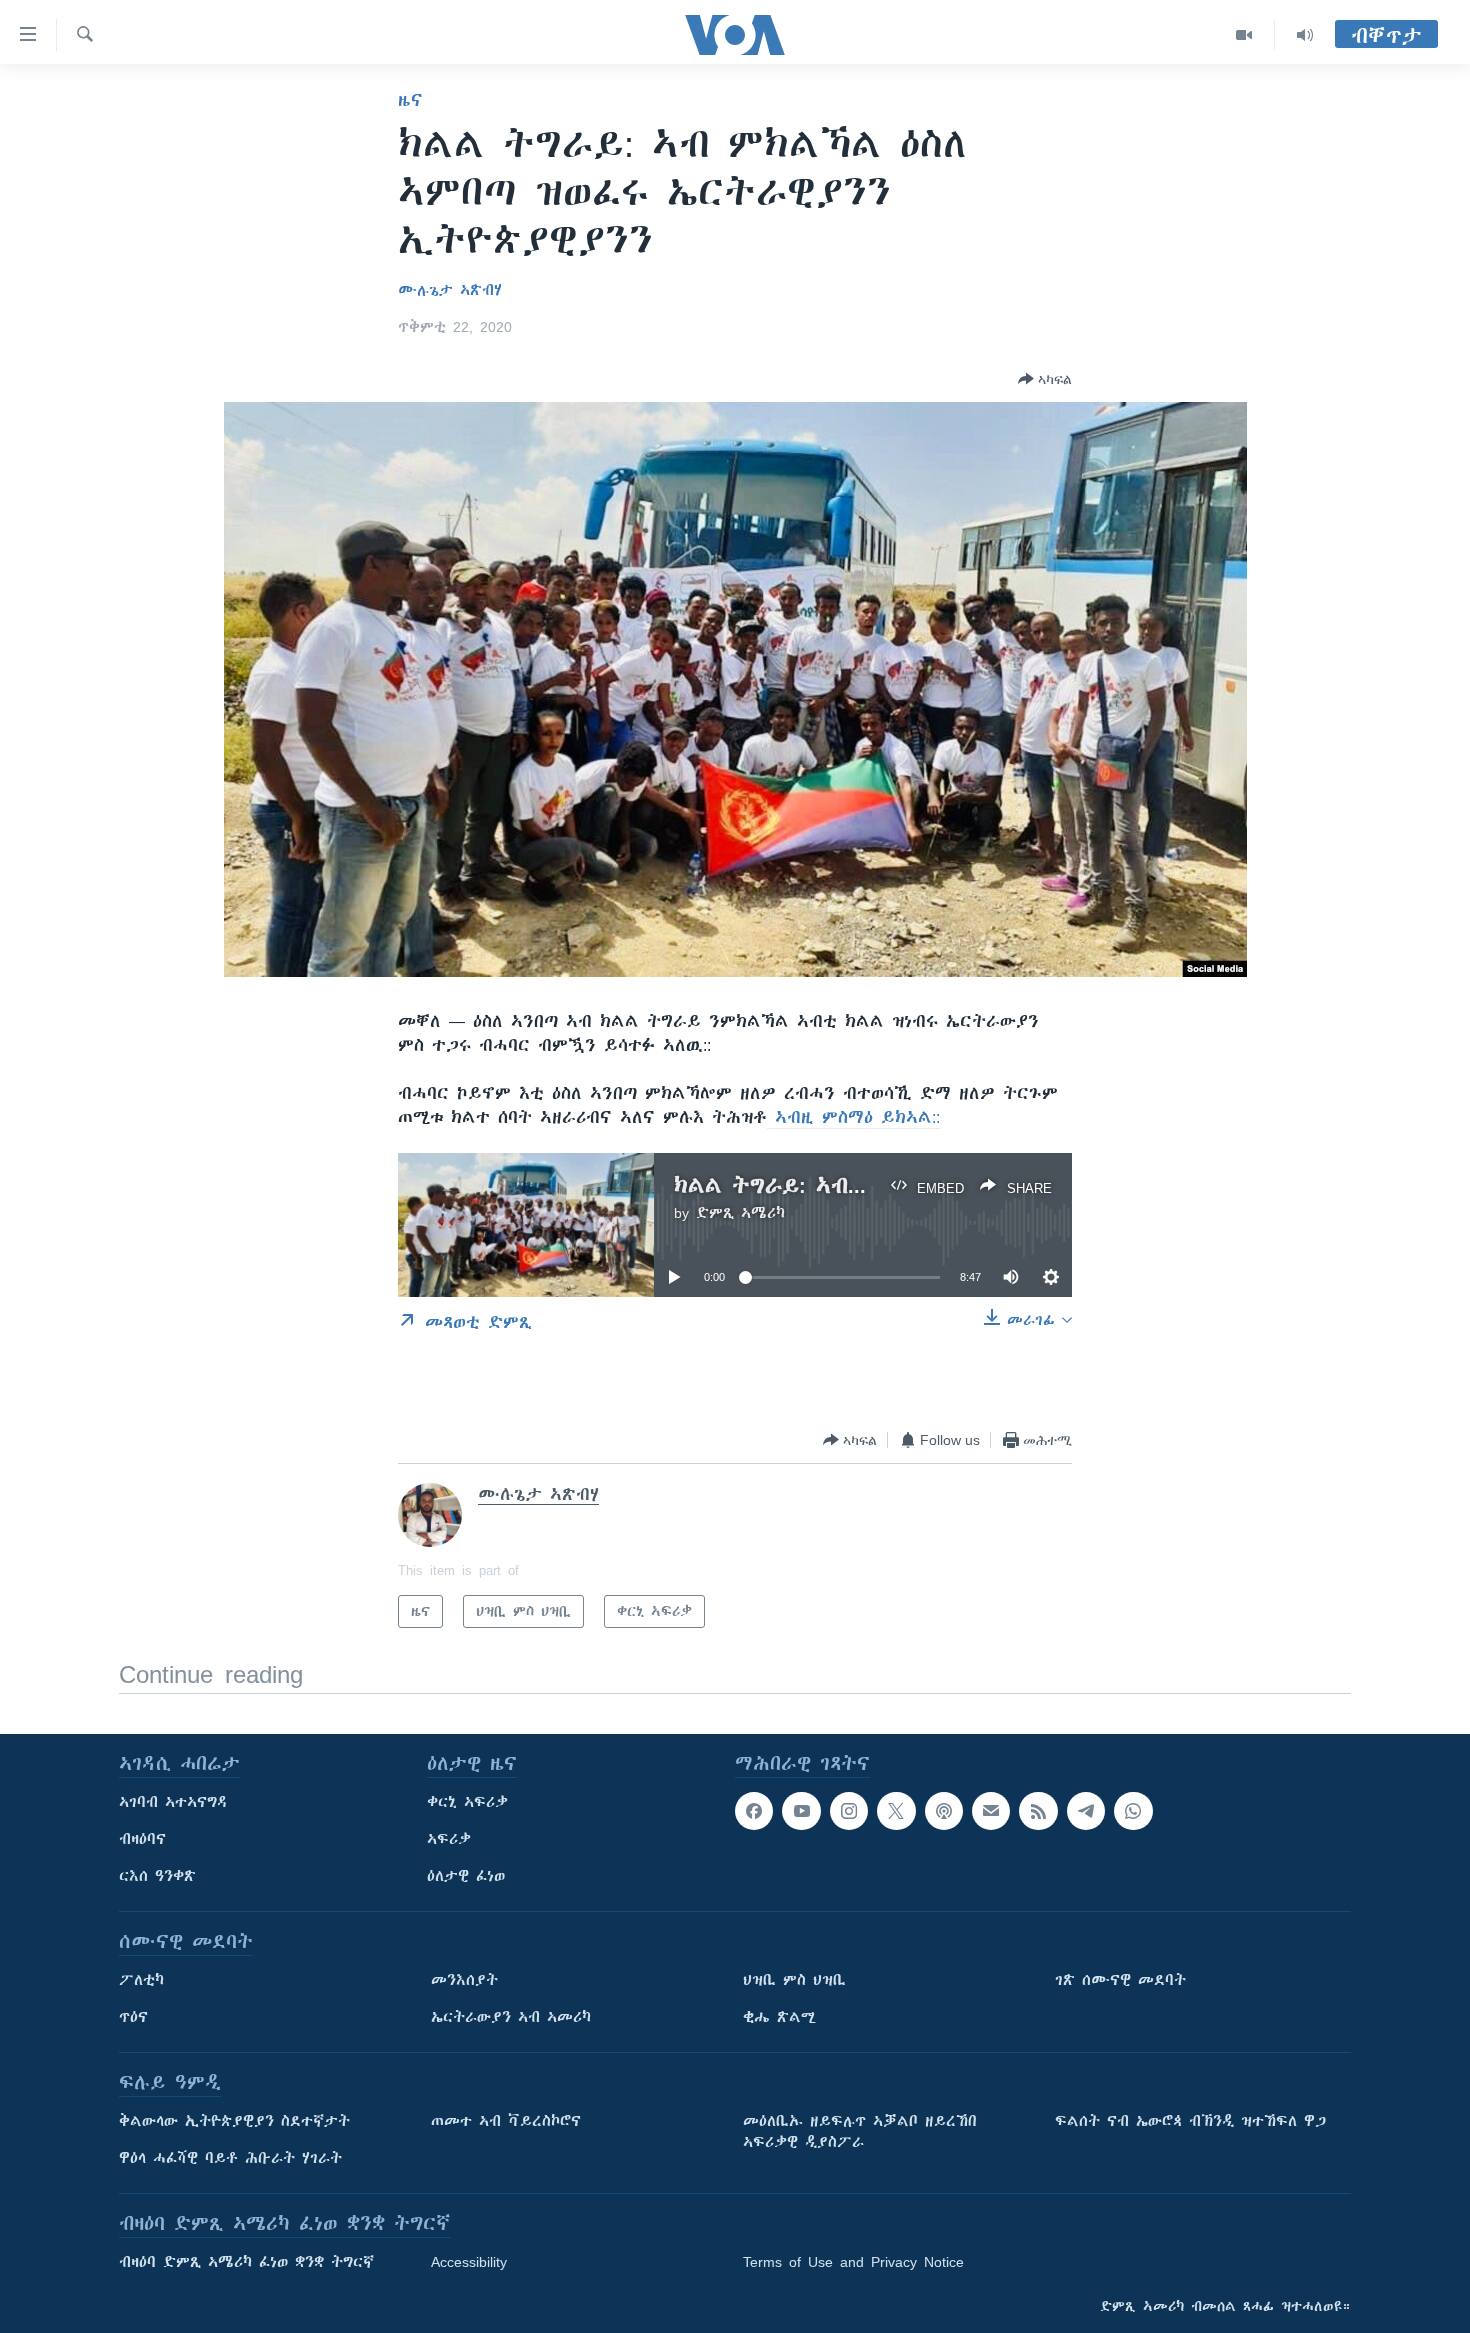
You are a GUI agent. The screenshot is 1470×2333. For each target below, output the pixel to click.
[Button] (1045, 379)
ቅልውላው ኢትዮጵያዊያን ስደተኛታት (234, 2121)
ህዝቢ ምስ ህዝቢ (794, 1980)
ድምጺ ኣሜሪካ (740, 1213)
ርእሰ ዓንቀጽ (157, 1876)
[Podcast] (944, 1811)
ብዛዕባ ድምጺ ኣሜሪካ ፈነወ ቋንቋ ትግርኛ (246, 2262)
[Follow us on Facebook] (754, 1811)
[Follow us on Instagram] (849, 1811)
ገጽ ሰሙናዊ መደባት (1120, 1980)
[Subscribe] (991, 1811)
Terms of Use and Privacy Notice (853, 2262)
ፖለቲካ (141, 1980)
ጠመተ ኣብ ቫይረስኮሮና (506, 2121)
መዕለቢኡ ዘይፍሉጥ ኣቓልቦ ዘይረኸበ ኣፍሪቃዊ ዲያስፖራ (860, 2131)
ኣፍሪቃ (449, 1839)
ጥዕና (133, 2017)
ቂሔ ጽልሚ (779, 2017)
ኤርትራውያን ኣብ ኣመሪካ (511, 2017)
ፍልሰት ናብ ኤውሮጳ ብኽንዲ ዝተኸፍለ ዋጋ (1190, 2121)
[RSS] (1038, 1811)
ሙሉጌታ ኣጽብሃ (450, 290)
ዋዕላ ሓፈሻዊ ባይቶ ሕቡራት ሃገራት (230, 2158)
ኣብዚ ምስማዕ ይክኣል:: (853, 1117)
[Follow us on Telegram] (1086, 1811)
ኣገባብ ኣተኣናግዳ (173, 1802)
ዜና (410, 100)
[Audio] (1305, 35)
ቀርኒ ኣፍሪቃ (467, 1802)
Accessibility (469, 2262)
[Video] (1244, 35)
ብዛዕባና (142, 1839)
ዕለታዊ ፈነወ (466, 1876)
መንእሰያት (464, 1980)
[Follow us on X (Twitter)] (896, 1811)
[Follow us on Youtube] (801, 1811)
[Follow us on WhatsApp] (1133, 1811)
